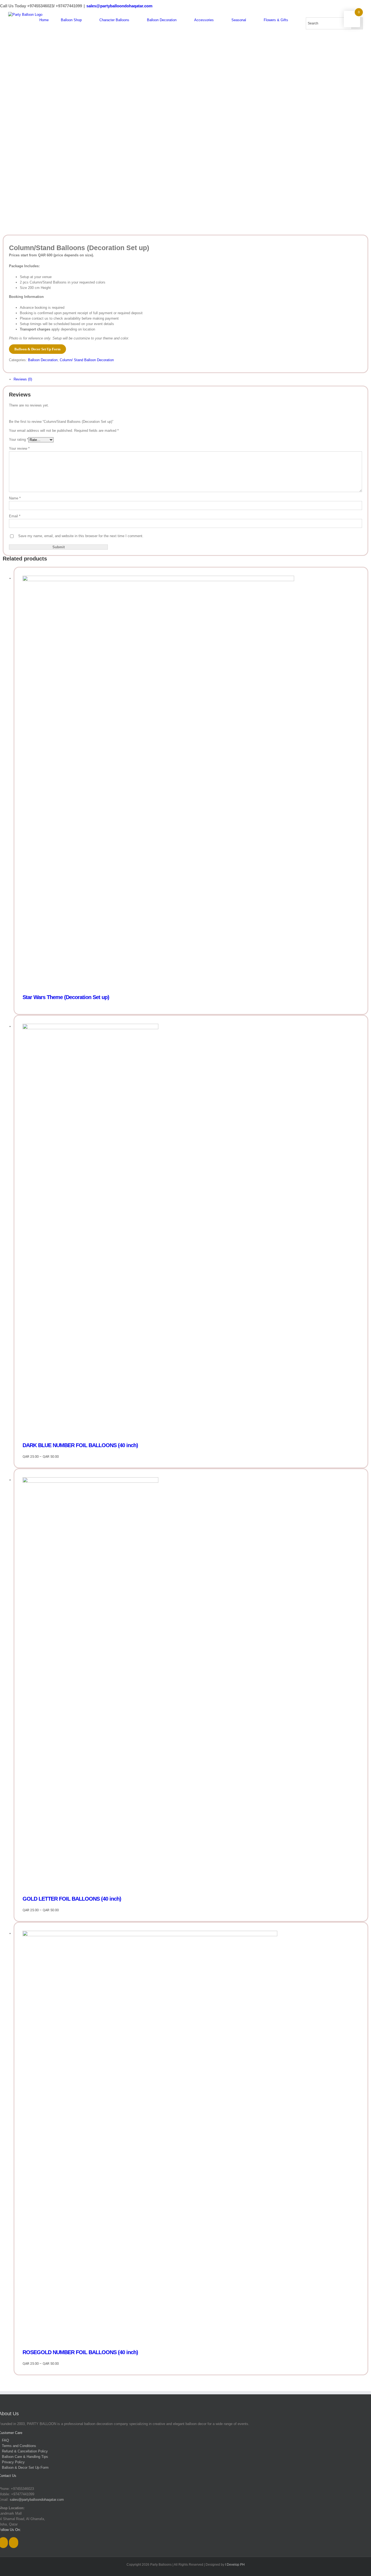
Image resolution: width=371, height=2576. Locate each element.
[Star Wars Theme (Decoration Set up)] (191, 782)
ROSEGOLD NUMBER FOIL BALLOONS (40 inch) (80, 2352)
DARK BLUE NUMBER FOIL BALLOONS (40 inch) (80, 1445)
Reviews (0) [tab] (23, 379)
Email (15, 516)
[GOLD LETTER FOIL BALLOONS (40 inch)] (191, 1684)
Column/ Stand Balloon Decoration (87, 360)
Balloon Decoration (43, 360)
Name (15, 498)
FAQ (5, 2440)
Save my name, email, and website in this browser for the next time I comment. (81, 536)
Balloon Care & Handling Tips (25, 2457)
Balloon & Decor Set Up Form (37, 349)
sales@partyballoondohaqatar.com (119, 6)
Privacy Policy (13, 2462)
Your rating (19, 440)
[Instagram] (14, 2543)
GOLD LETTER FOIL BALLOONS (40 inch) (72, 1899)
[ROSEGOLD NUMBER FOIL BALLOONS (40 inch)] (191, 2137)
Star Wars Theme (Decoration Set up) (66, 997)
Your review (19, 448)
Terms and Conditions (19, 2446)
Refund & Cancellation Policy (25, 2451)
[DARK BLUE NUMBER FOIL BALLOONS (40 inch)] (191, 1230)
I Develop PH (235, 2565)
